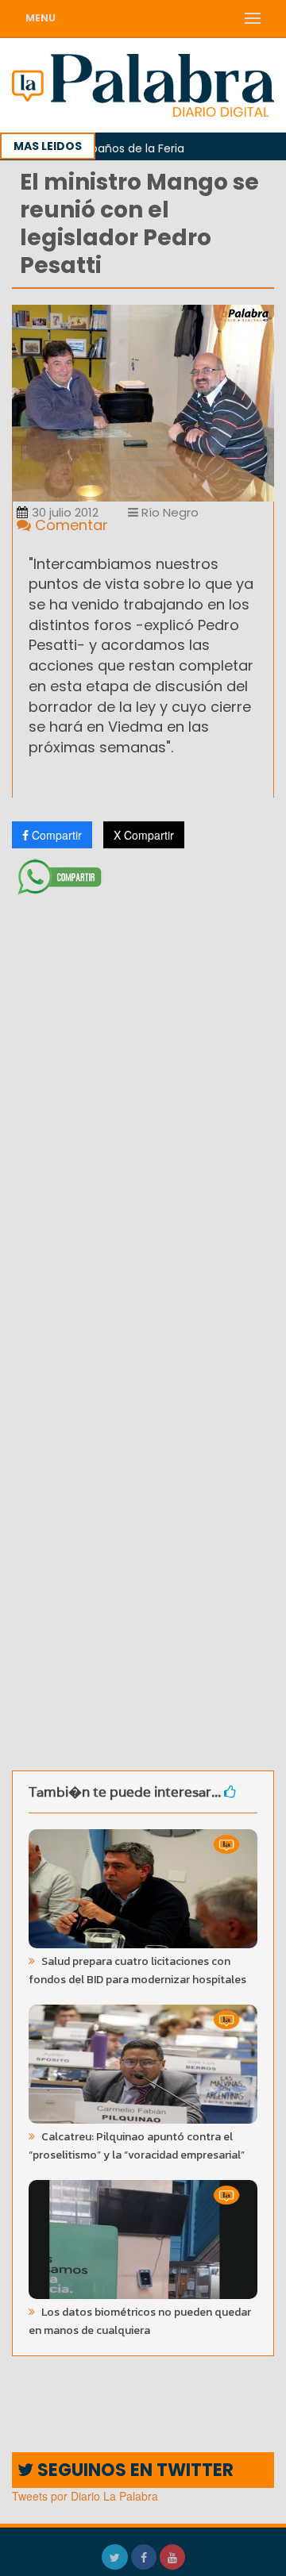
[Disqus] (143, 1112)
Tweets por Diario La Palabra (85, 2496)
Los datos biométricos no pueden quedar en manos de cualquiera (140, 2321)
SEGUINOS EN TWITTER (133, 2470)
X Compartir (144, 835)
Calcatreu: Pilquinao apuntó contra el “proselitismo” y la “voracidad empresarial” (137, 2146)
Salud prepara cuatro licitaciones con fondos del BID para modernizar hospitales (137, 1970)
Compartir (55, 835)
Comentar (70, 525)
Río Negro (168, 512)
